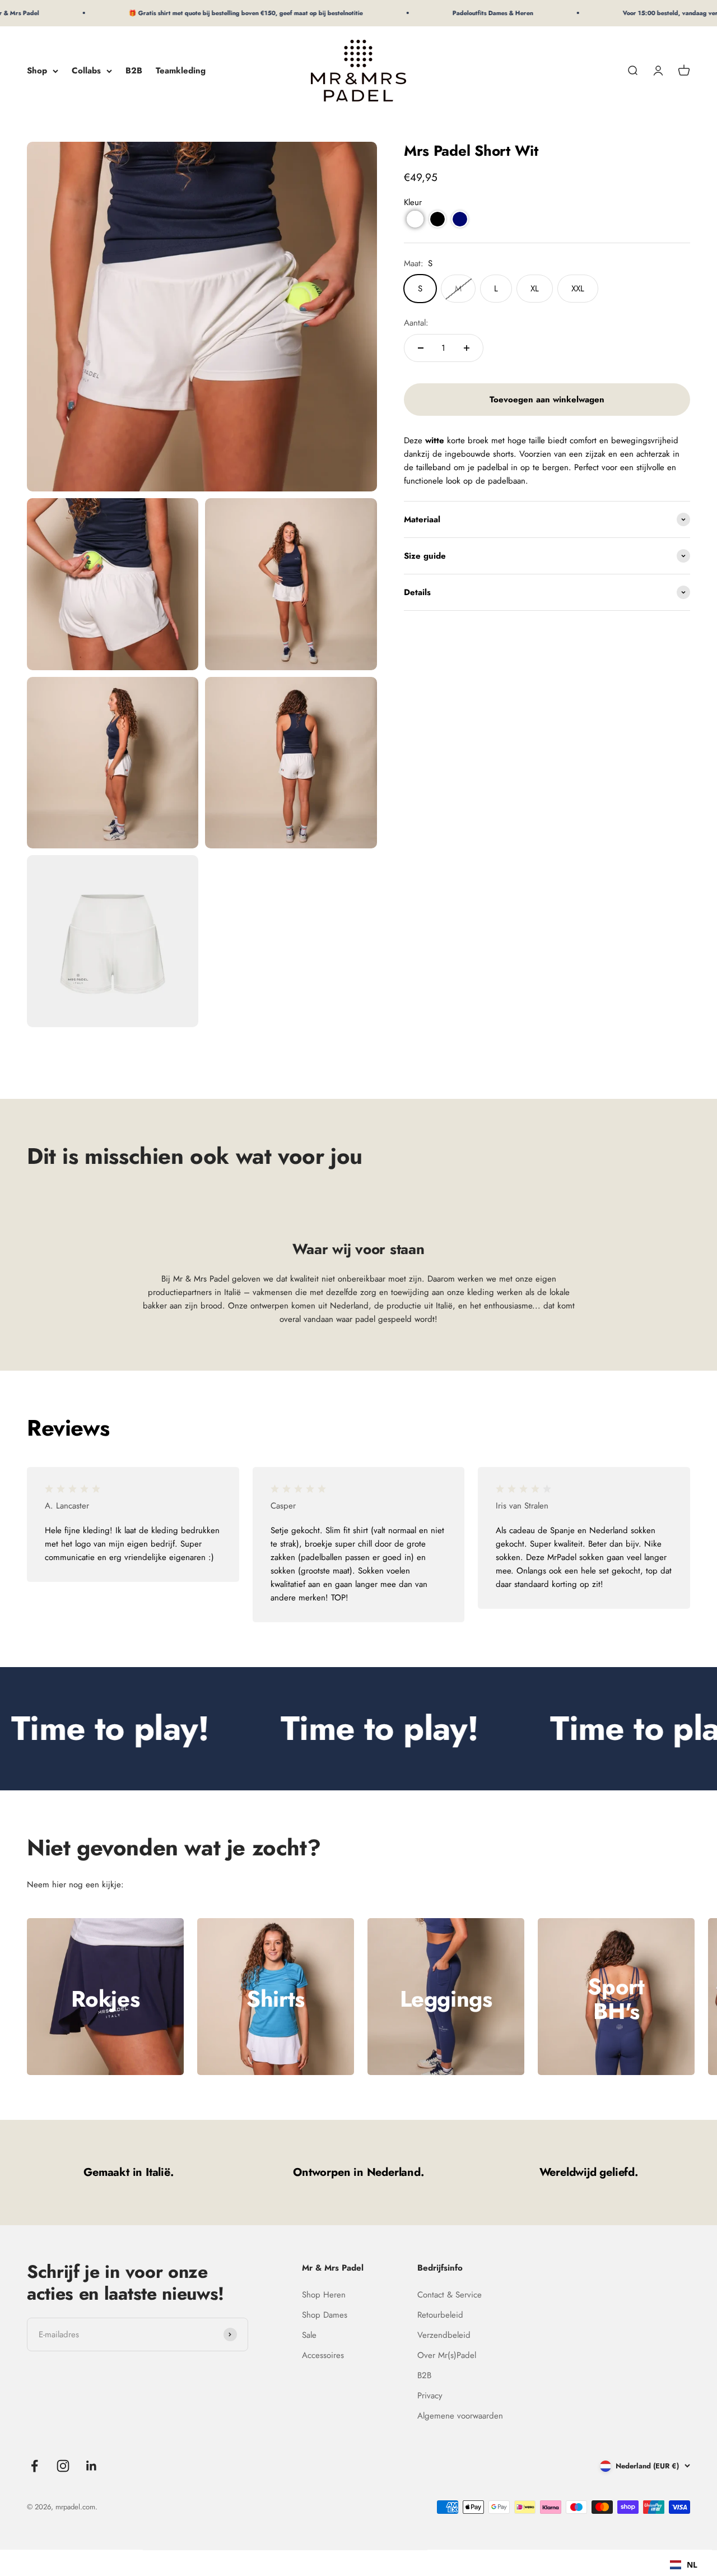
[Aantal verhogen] (467, 348)
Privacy (430, 2396)
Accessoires (323, 2355)
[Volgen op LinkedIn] (92, 2466)
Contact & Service (450, 2295)
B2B (134, 71)
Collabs (86, 71)
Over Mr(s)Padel (447, 2355)
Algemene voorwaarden (460, 2416)
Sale (309, 2335)
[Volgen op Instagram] (63, 2466)
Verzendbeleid (444, 2335)
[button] (415, 219)
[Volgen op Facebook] (34, 2466)
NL (692, 2565)
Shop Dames (325, 2315)
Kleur (413, 202)
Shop (37, 71)
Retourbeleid (440, 2315)
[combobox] (684, 2565)
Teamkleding (181, 71)
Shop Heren (324, 2295)
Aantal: (416, 323)
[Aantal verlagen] (421, 348)
